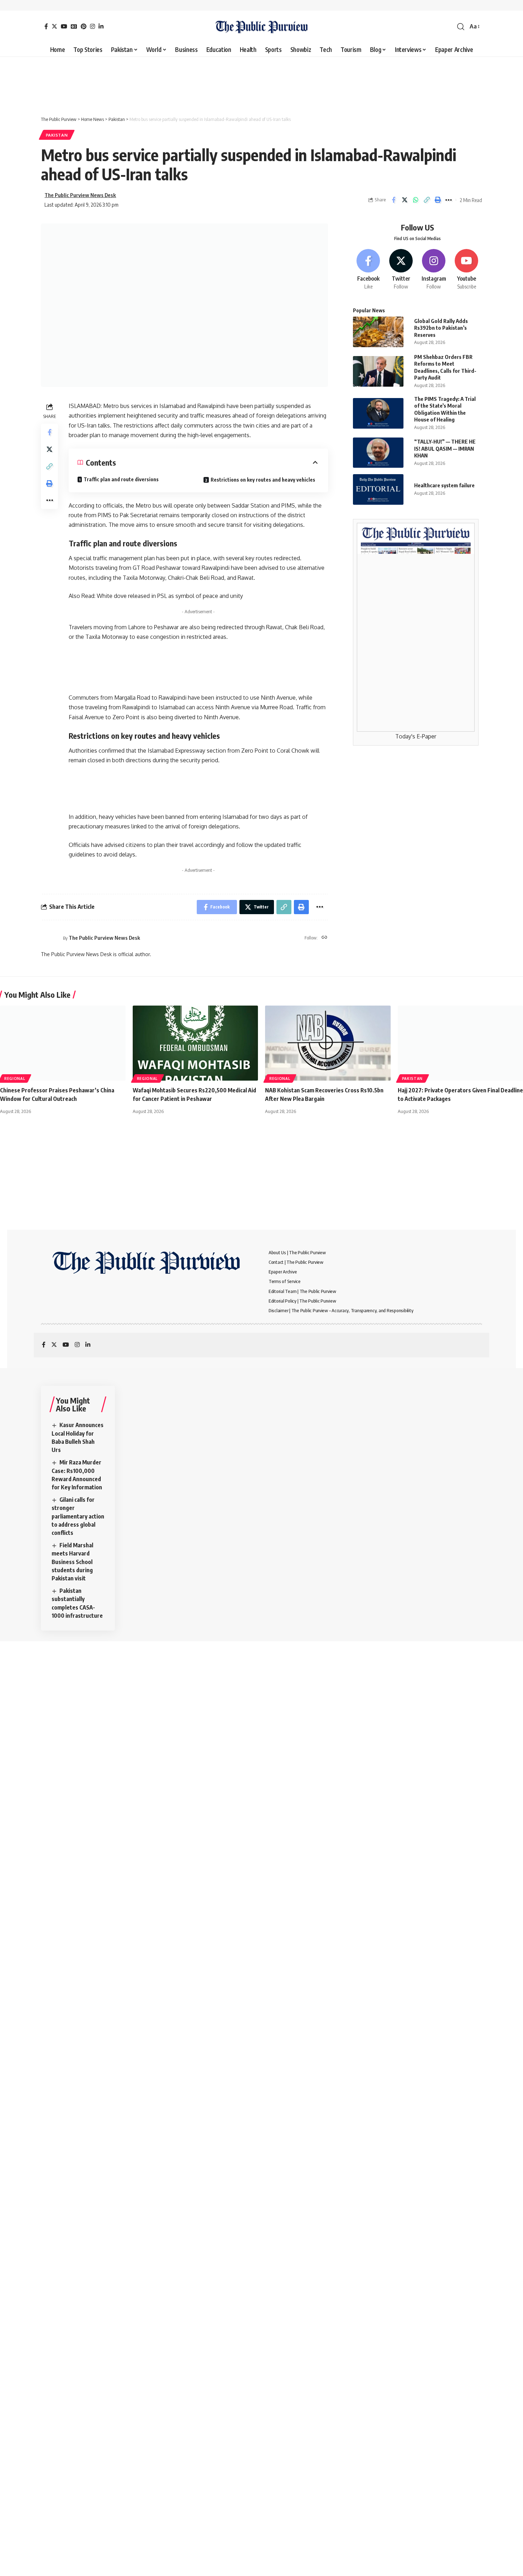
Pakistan (57, 135)
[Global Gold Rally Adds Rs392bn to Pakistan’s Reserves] (378, 332)
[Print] (438, 200)
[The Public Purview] (262, 27)
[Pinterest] (84, 26)
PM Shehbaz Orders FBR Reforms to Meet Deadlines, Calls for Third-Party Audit (445, 367)
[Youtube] (467, 270)
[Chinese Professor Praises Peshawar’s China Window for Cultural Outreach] (63, 1043)
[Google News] (74, 26)
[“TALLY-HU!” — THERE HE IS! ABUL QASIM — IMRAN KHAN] (378, 453)
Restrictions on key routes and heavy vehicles (263, 480)
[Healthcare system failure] (378, 489)
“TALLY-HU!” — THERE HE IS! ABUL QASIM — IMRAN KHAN (445, 448)
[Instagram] (93, 26)
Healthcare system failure (444, 485)
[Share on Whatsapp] (416, 200)
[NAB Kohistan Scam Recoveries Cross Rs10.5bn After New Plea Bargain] (328, 1043)
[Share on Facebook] (393, 200)
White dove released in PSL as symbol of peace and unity (170, 596)
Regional (15, 1078)
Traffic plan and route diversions (121, 479)
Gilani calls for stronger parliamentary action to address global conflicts (78, 1516)
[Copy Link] (427, 200)
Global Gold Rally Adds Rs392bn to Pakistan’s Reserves (441, 328)
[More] (449, 200)
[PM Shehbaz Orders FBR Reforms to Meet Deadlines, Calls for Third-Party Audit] (378, 371)
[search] (461, 27)
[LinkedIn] (101, 26)
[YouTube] (64, 26)
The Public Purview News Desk (80, 195)
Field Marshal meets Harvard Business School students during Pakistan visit (72, 1562)
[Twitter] (54, 26)
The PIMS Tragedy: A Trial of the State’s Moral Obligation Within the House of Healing (445, 409)
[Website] (324, 938)
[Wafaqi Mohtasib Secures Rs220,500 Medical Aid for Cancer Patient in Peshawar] (196, 1043)
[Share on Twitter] (405, 200)
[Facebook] (46, 26)
